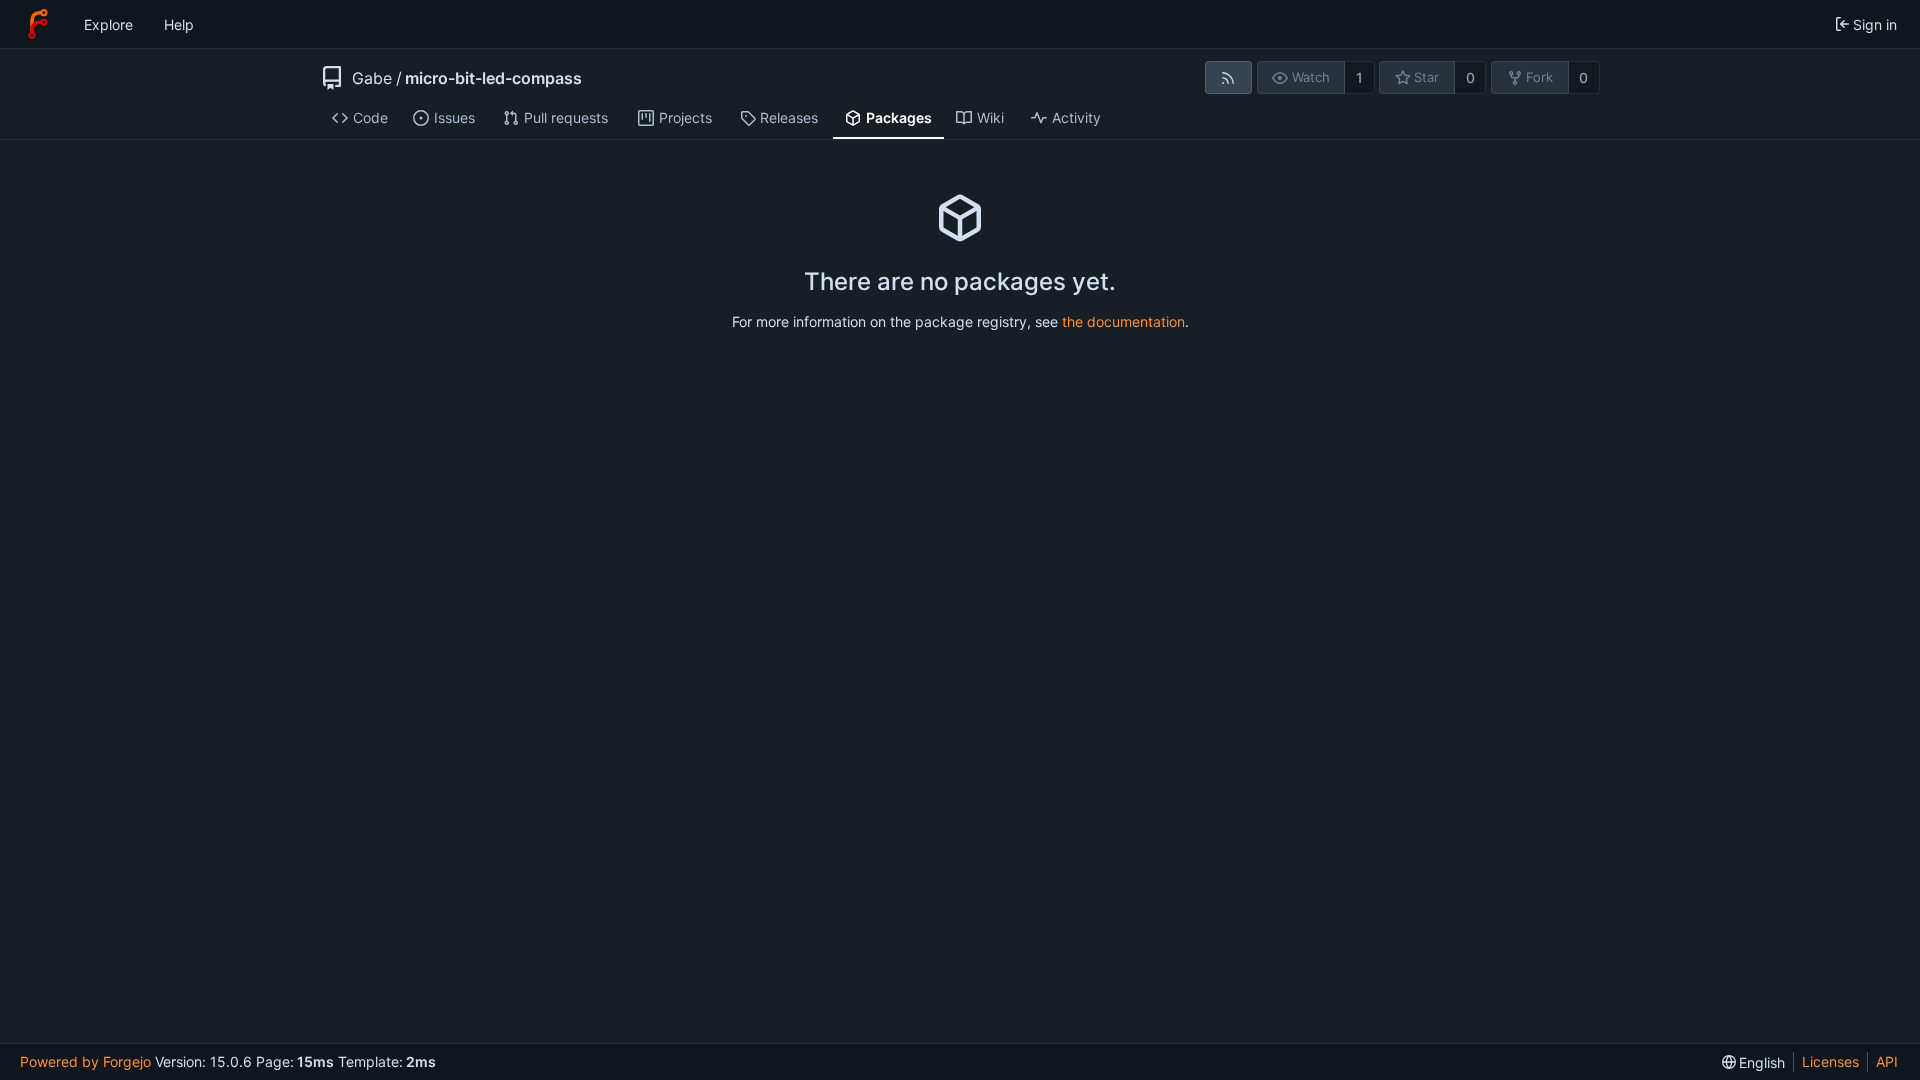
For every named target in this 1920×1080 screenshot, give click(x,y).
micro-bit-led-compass (493, 78)
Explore (108, 24)
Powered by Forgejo (85, 1061)
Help (179, 24)
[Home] (38, 24)
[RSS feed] (1228, 77)
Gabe (372, 78)
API (1887, 1061)
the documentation (1123, 321)
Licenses (1830, 1061)
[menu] (1754, 1062)
